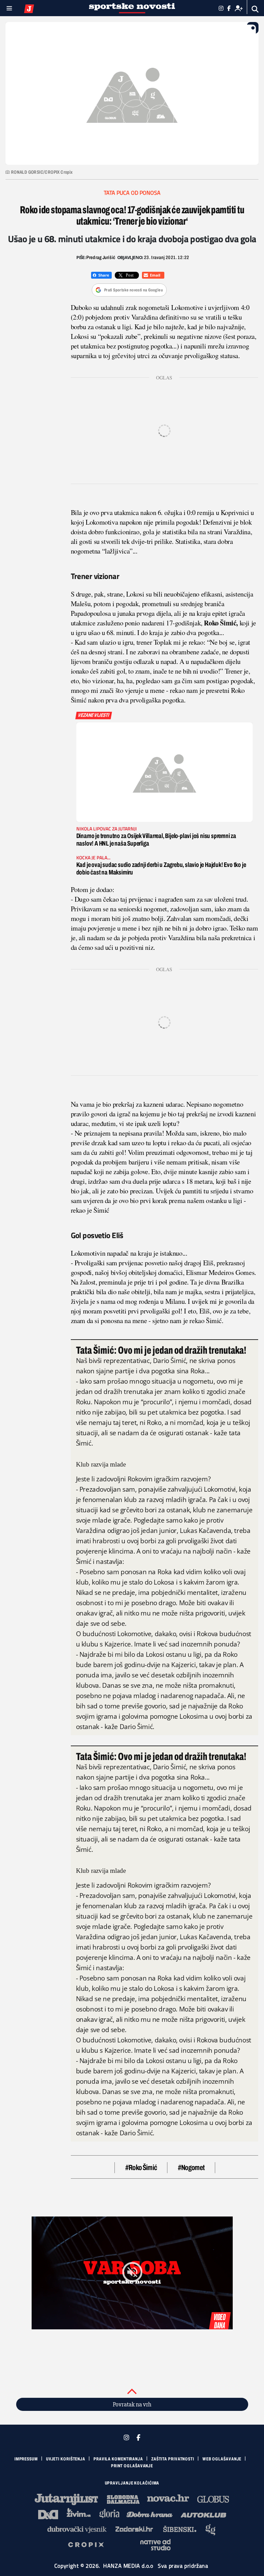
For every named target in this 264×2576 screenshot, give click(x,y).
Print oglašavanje (132, 2466)
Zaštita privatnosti (173, 2459)
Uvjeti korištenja (66, 2459)
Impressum (26, 2459)
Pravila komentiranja (118, 2459)
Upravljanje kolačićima (132, 2483)
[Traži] (255, 9)
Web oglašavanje (222, 2459)
